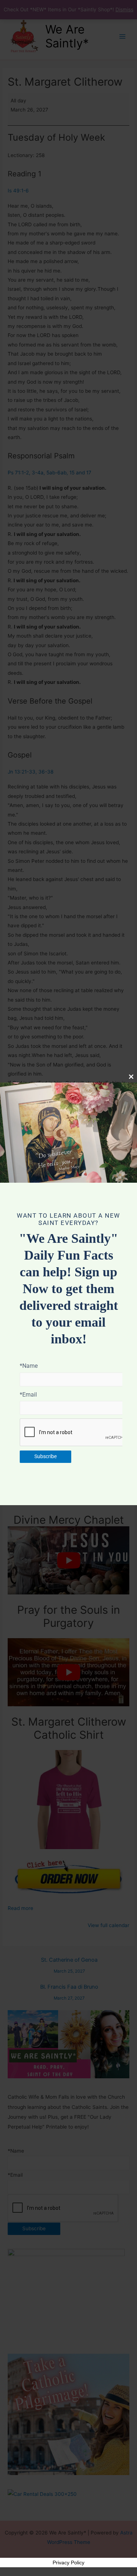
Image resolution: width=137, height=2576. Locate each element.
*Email (28, 1395)
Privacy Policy (68, 2563)
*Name (29, 1366)
